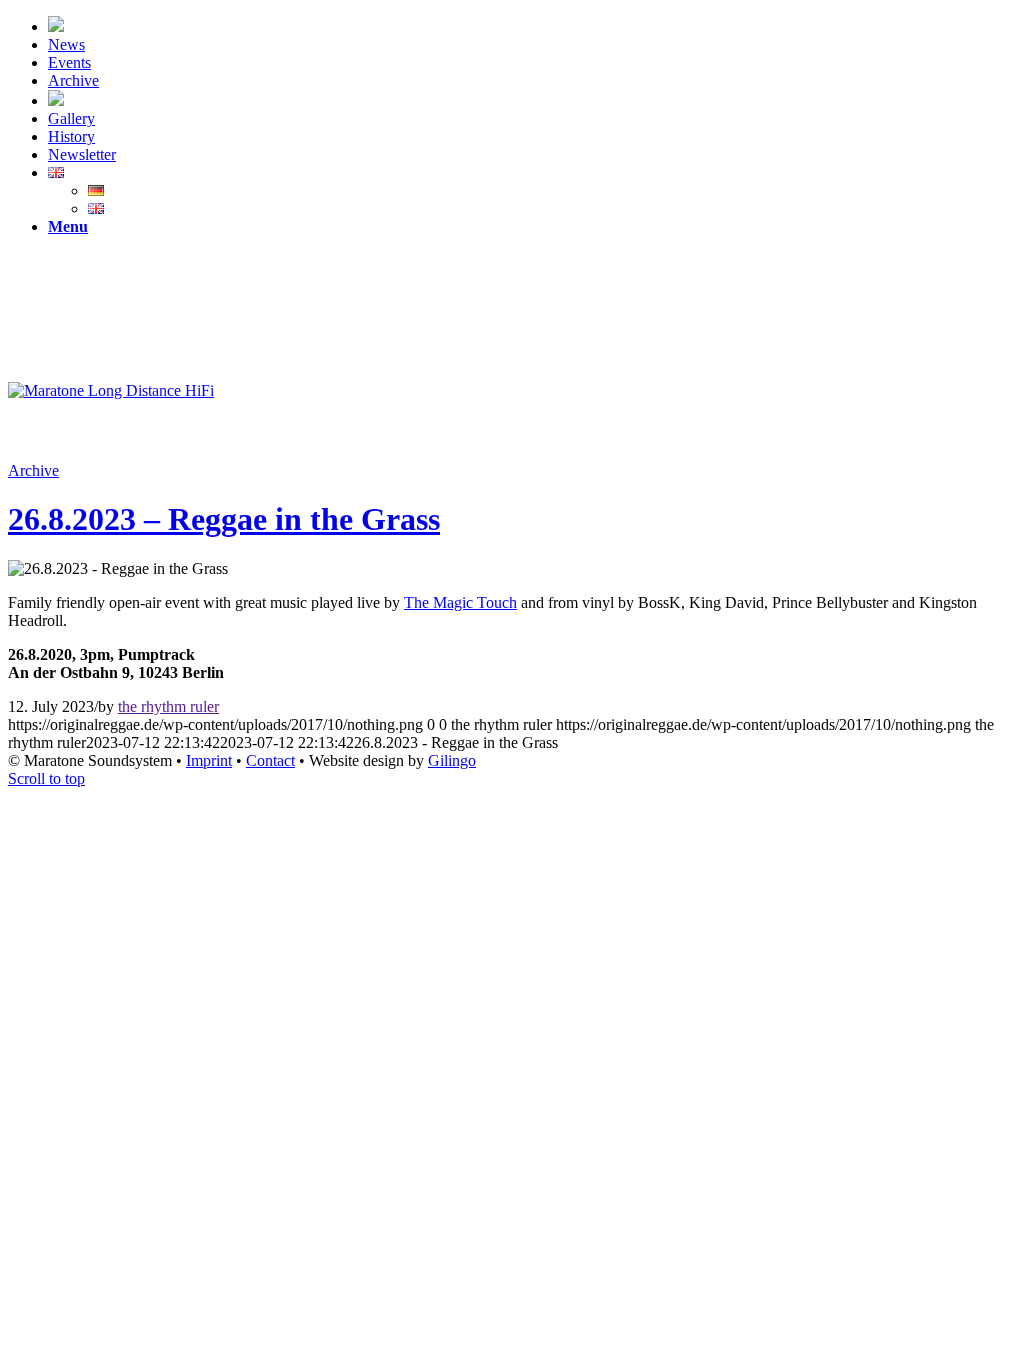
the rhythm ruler (168, 706)
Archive (33, 470)
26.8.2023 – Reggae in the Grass (224, 519)
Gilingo (452, 760)
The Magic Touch (460, 602)
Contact (270, 760)
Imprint (209, 760)
